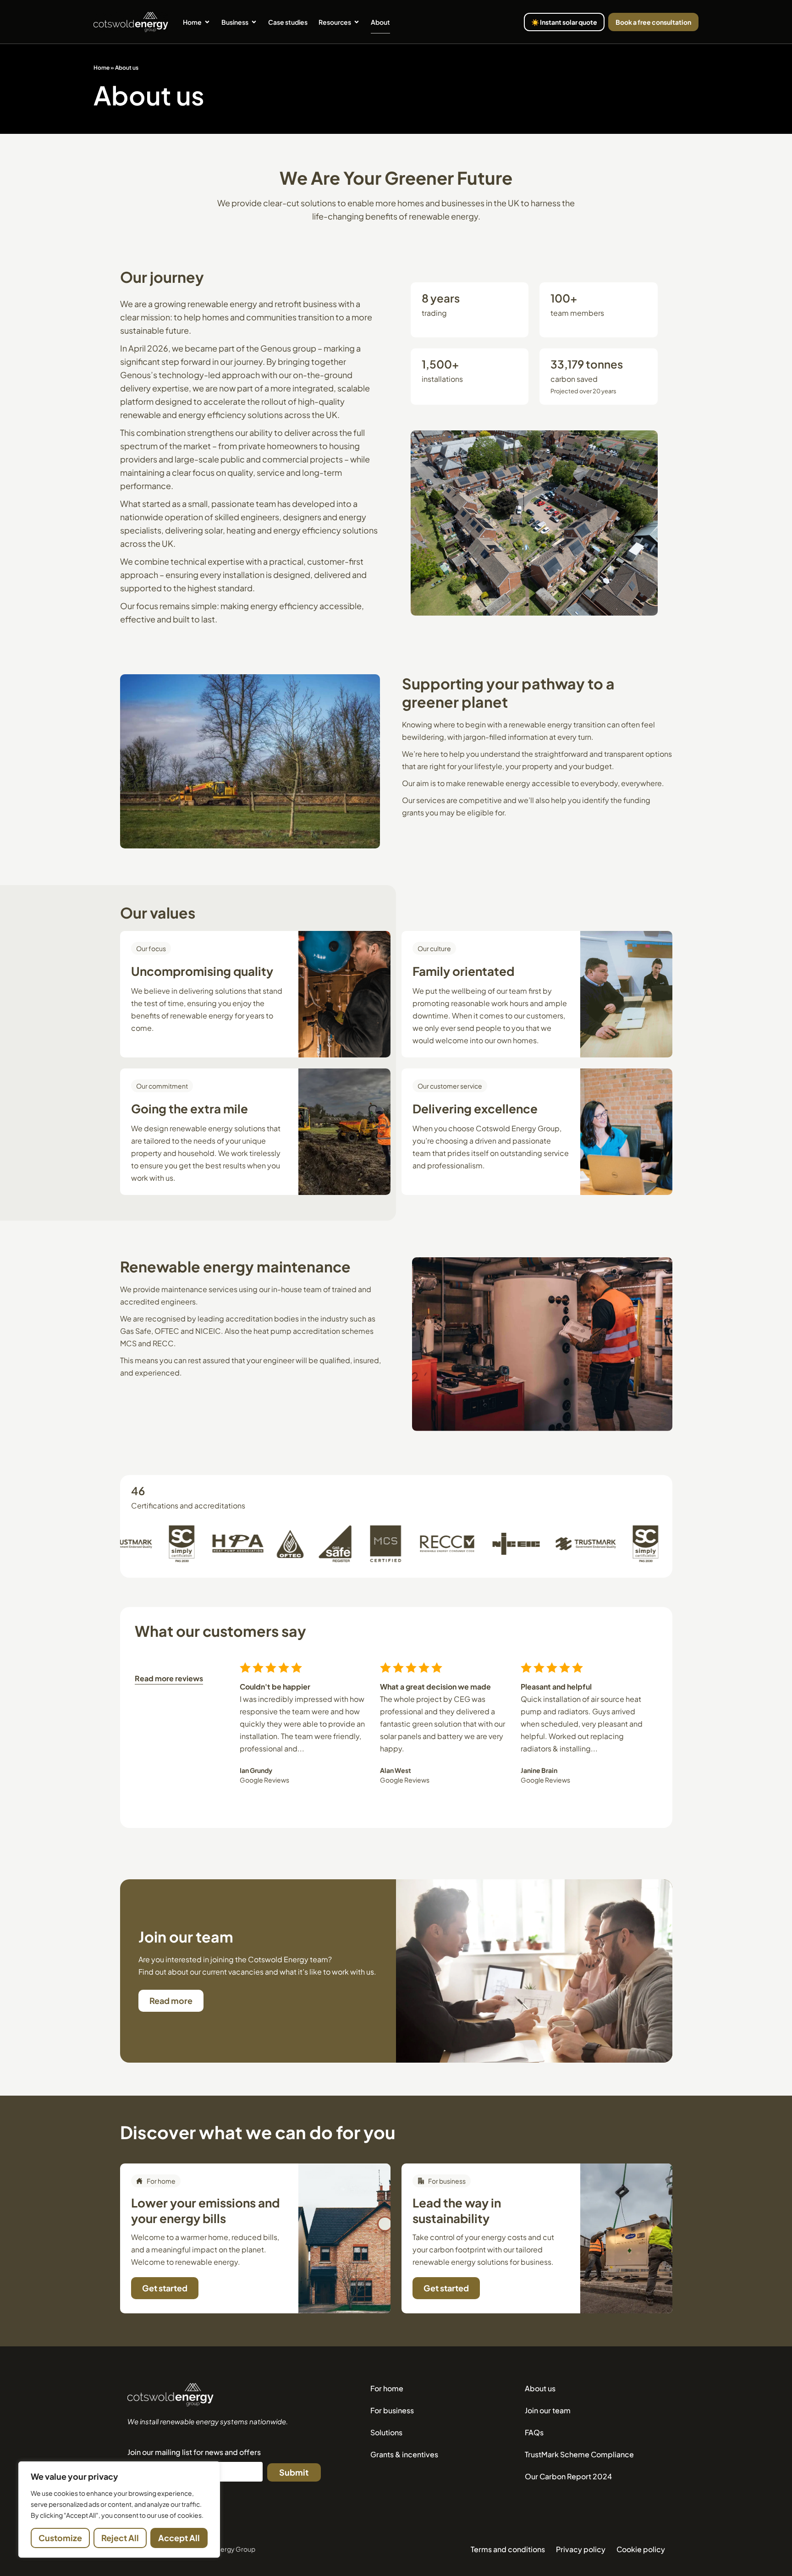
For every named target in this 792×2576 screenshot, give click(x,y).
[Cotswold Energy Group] (170, 2395)
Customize (60, 2538)
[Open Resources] (357, 22)
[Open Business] (254, 22)
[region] (119, 2510)
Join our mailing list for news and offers (194, 2452)
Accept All (179, 2538)
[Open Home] (207, 22)
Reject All (120, 2538)
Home (102, 68)
